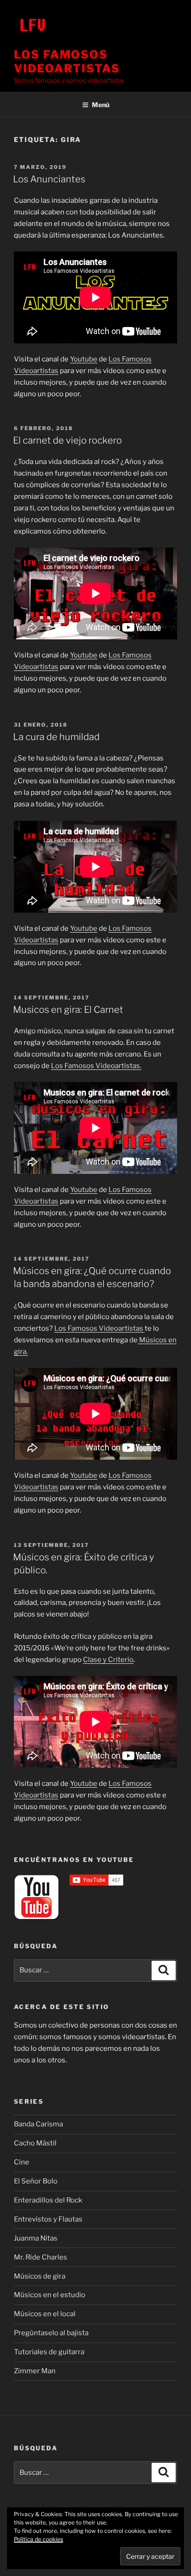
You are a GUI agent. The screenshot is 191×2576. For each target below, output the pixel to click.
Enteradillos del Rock (48, 2200)
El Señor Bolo (36, 2181)
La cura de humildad (56, 737)
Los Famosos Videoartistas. (96, 1066)
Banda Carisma (38, 2124)
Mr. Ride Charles (41, 2257)
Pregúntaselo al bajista (51, 2333)
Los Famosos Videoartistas (67, 61)
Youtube (84, 359)
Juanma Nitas (36, 2238)
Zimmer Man (35, 2371)
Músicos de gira (40, 2276)
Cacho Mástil (35, 2143)
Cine (22, 2162)
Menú (101, 105)
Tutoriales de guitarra (49, 2352)
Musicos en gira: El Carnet (68, 1010)
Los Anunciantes (49, 179)
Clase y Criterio (108, 1660)
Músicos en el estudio (50, 2295)
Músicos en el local (45, 2314)
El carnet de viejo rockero (67, 440)
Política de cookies (38, 2539)
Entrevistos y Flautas (48, 2219)
